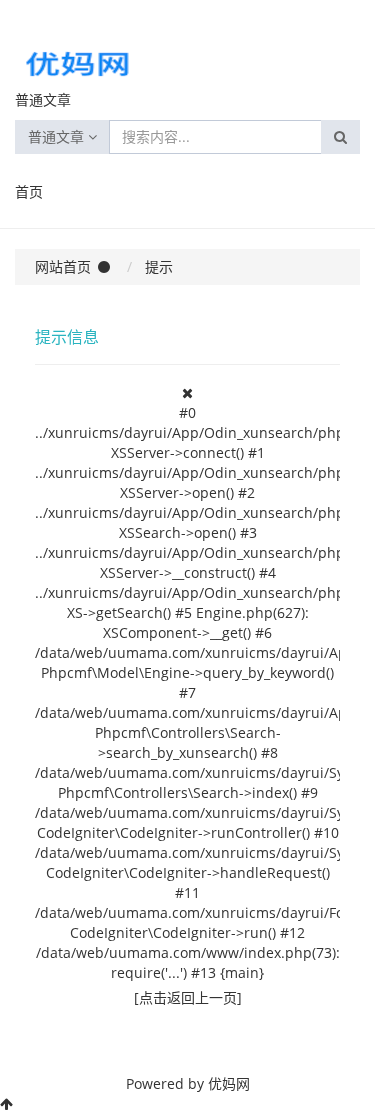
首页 (29, 191)
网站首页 (63, 266)
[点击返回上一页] (188, 997)
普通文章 (58, 136)
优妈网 (229, 1083)
